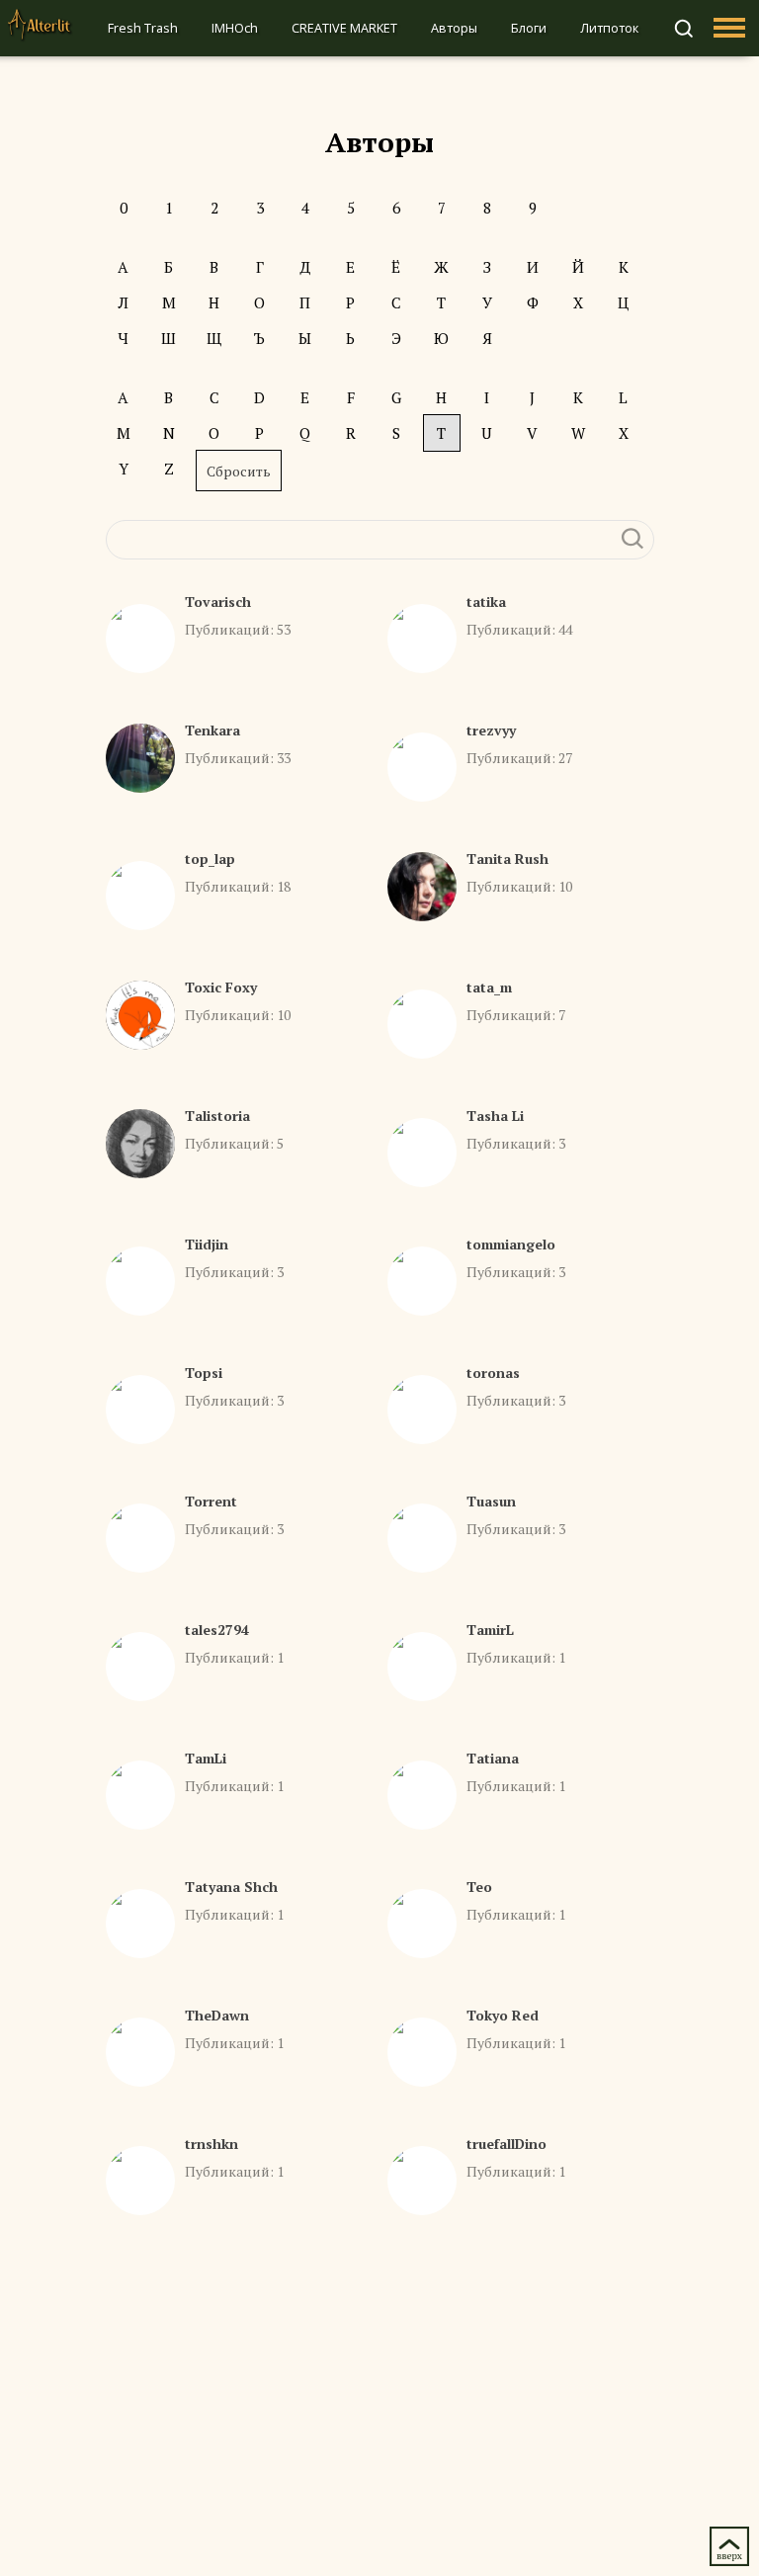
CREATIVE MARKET (344, 28)
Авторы (454, 28)
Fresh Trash (143, 28)
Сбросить (239, 471)
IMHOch (235, 28)
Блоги (529, 28)
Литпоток (609, 28)
